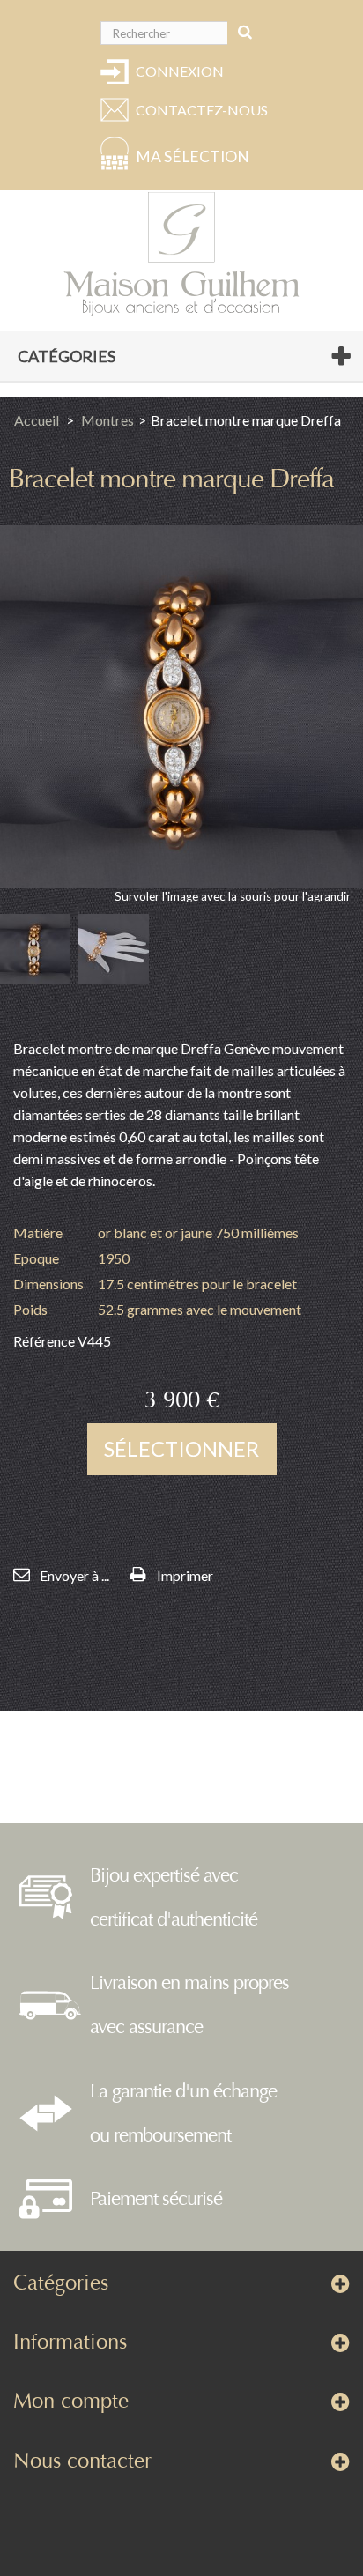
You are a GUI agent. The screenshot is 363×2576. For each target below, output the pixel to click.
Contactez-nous (199, 110)
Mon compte (71, 2401)
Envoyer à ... (74, 1575)
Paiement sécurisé (156, 2199)
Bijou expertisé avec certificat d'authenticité (174, 1897)
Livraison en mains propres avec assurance (189, 2005)
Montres (107, 420)
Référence (44, 1341)
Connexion (180, 71)
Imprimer (185, 1575)
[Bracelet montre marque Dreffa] (35, 949)
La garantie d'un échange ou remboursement (183, 2113)
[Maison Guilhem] (181, 255)
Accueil (37, 420)
